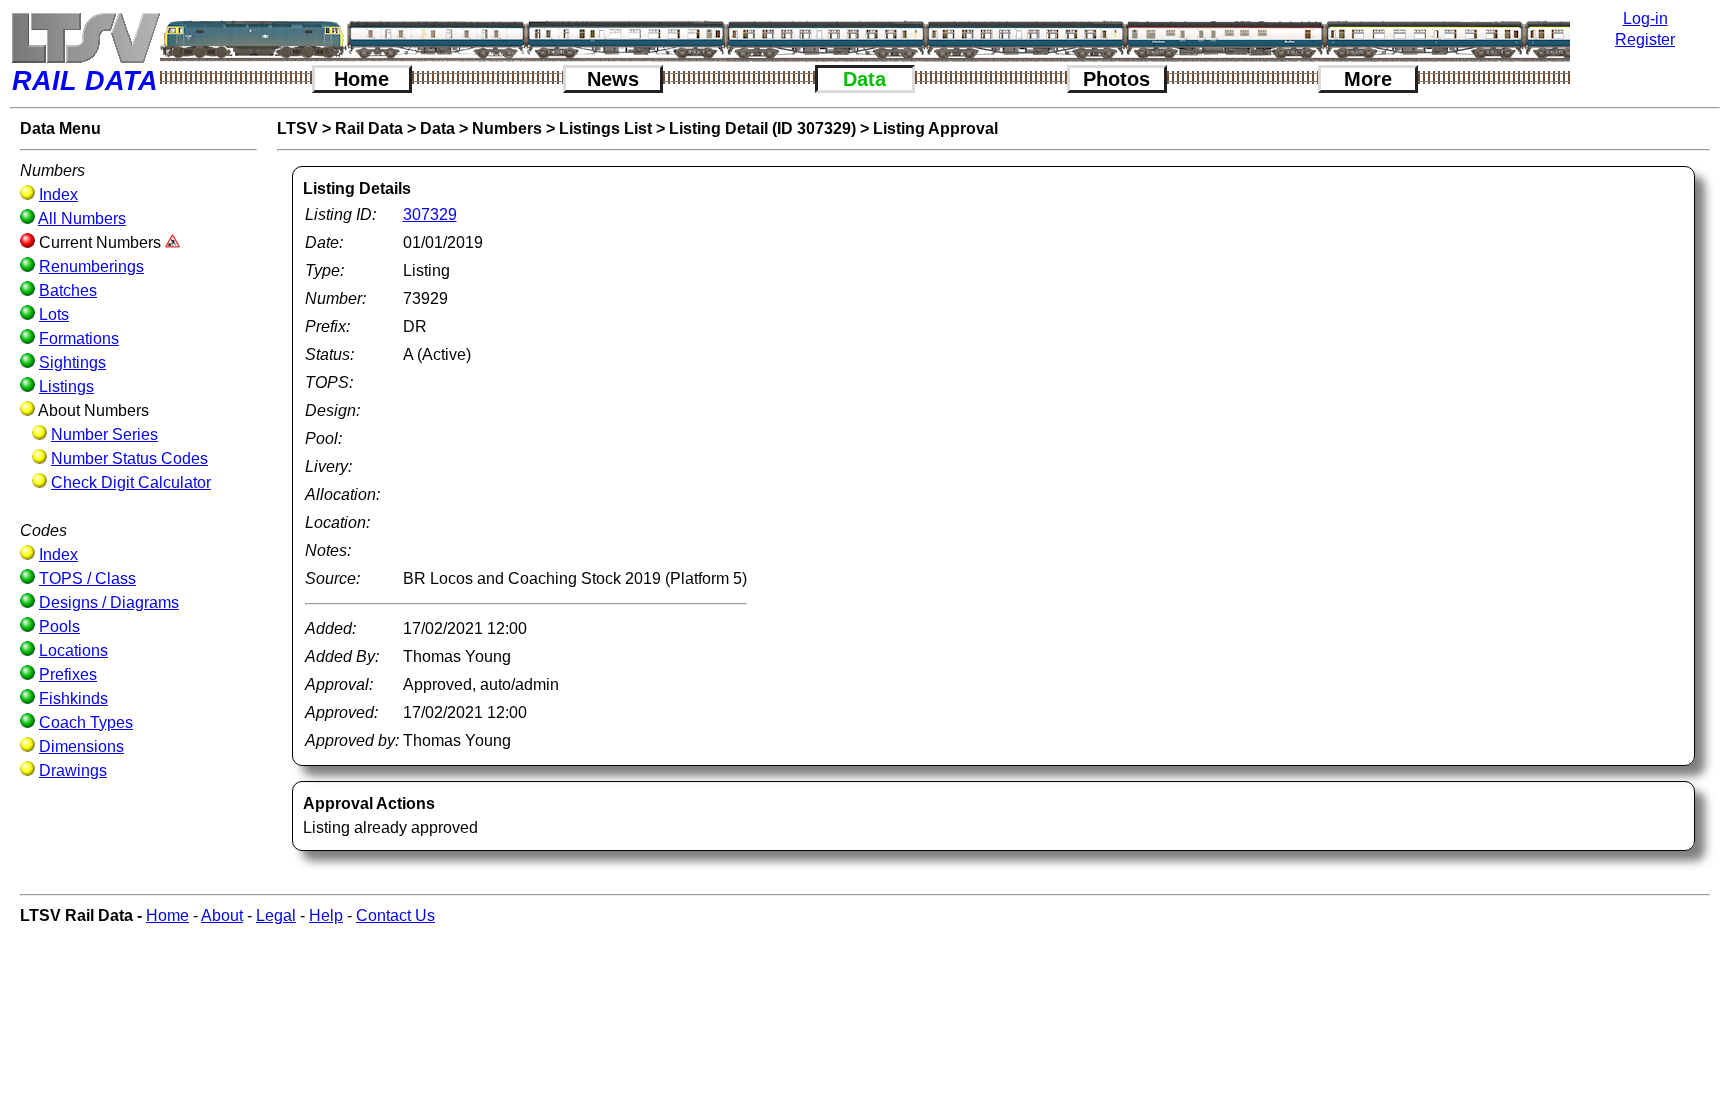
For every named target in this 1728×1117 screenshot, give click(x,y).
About (222, 915)
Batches (68, 290)
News (613, 79)
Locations (73, 650)
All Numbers (82, 218)
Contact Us (395, 915)
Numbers (507, 128)
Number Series (104, 434)
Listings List (605, 128)
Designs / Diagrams (109, 602)
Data (864, 79)
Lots (54, 314)
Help (326, 915)
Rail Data (369, 128)
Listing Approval (935, 128)
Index (58, 194)
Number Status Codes (129, 458)
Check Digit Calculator (131, 482)
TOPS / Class (87, 578)
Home (361, 79)
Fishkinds (73, 698)
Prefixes (68, 674)
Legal (276, 915)
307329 (430, 214)
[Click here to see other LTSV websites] (85, 37)
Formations (79, 338)
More (1368, 79)
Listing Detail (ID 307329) (762, 128)
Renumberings (91, 266)
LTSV (297, 128)
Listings (66, 386)
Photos (1116, 79)
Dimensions (81, 746)
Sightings (72, 362)
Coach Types (86, 722)
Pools (59, 626)
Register (1645, 39)
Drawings (73, 770)
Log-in (1645, 18)
